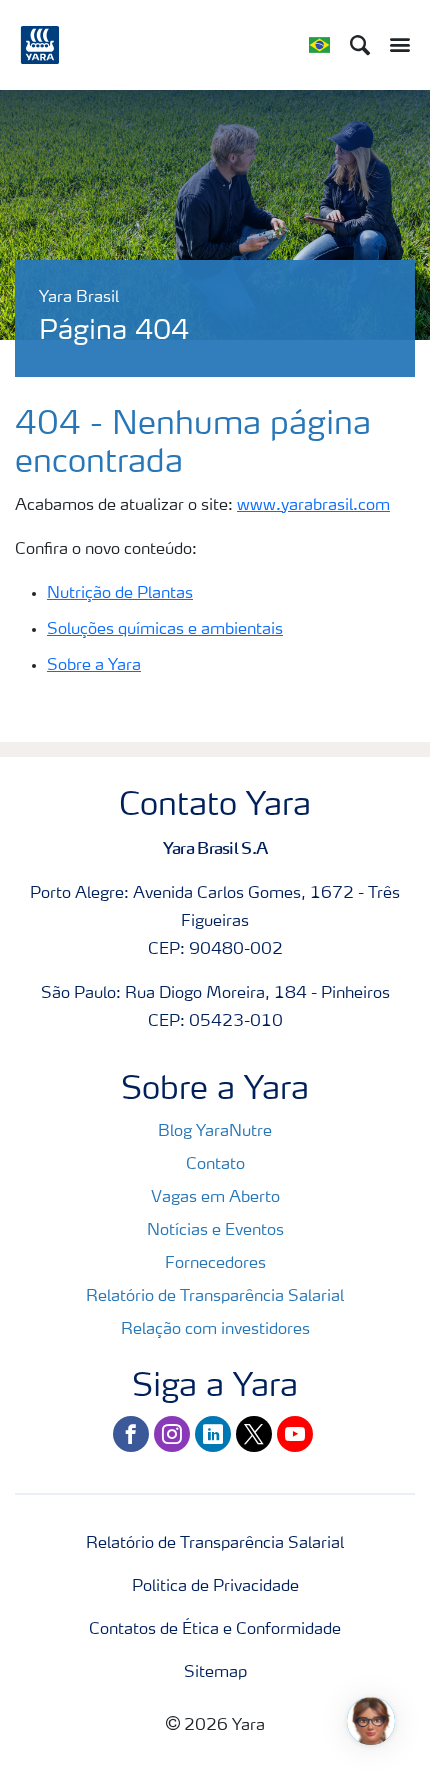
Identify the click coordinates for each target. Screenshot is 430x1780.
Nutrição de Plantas (120, 594)
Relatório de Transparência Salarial (215, 1297)
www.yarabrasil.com (313, 506)
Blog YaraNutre (215, 1132)
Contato (215, 1165)
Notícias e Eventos (215, 1231)
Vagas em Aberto (215, 1198)
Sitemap (215, 1673)
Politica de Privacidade (215, 1587)
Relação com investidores (215, 1330)
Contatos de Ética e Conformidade (215, 1630)
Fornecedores (215, 1264)
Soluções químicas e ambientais (165, 630)
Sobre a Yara (94, 666)
